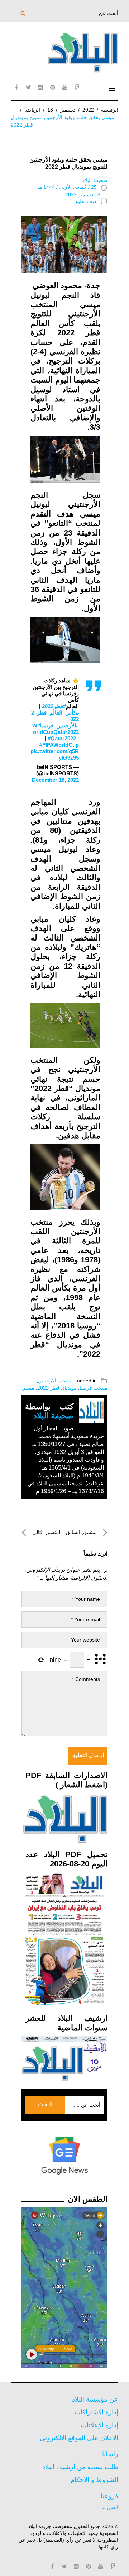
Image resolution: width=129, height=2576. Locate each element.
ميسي (28, 1388)
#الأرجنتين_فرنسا (59, 726)
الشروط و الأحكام (94, 2480)
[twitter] (28, 87)
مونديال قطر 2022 (57, 1388)
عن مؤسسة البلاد (95, 2399)
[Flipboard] (77, 87)
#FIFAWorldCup (59, 745)
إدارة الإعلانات (99, 2425)
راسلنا (110, 2454)
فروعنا (109, 2496)
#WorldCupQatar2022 (56, 729)
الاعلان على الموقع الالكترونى (79, 2438)
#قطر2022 (54, 706)
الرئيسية (110, 110)
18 (50, 110)
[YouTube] (65, 87)
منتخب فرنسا (94, 1388)
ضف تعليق (85, 201)
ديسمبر (68, 110)
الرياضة (32, 110)
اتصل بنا (110, 2507)
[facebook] (16, 87)
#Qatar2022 (62, 738)
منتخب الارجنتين (55, 1381)
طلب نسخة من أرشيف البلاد (80, 2467)
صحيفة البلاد (95, 180)
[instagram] (40, 87)
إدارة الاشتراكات (96, 2412)
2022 (88, 110)
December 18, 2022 (55, 780)
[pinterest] (53, 87)
